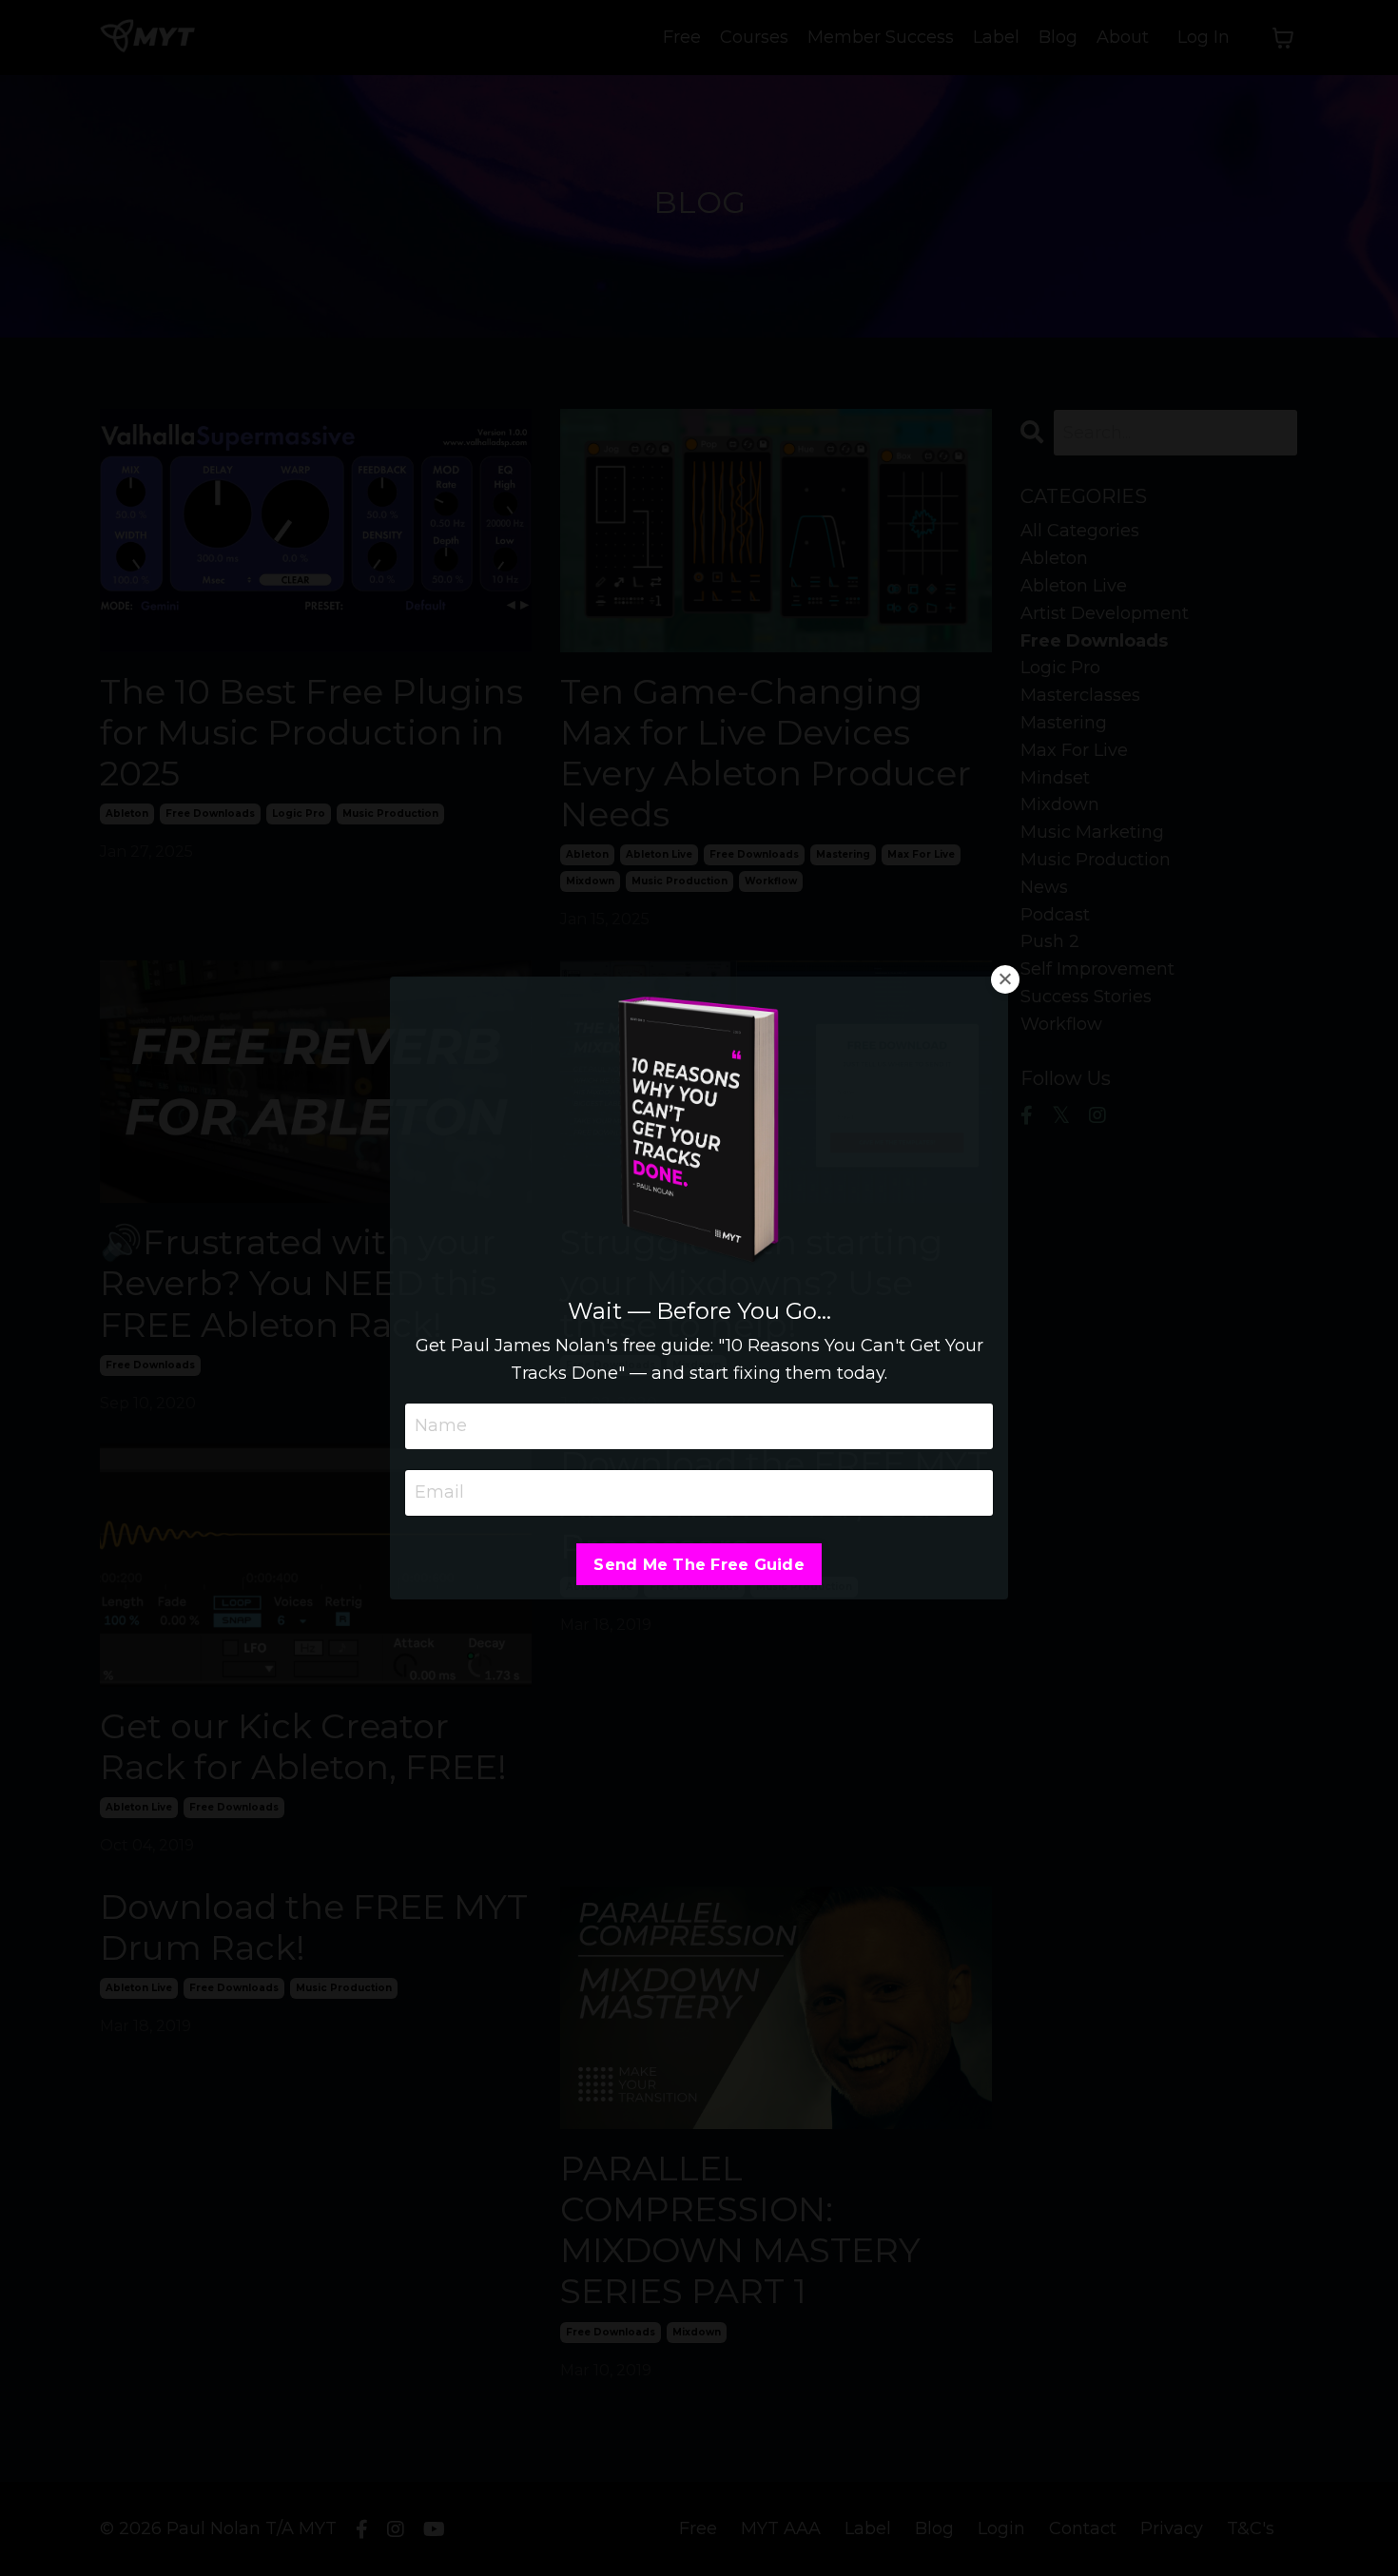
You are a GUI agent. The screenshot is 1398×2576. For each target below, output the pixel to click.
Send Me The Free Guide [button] (699, 1564)
